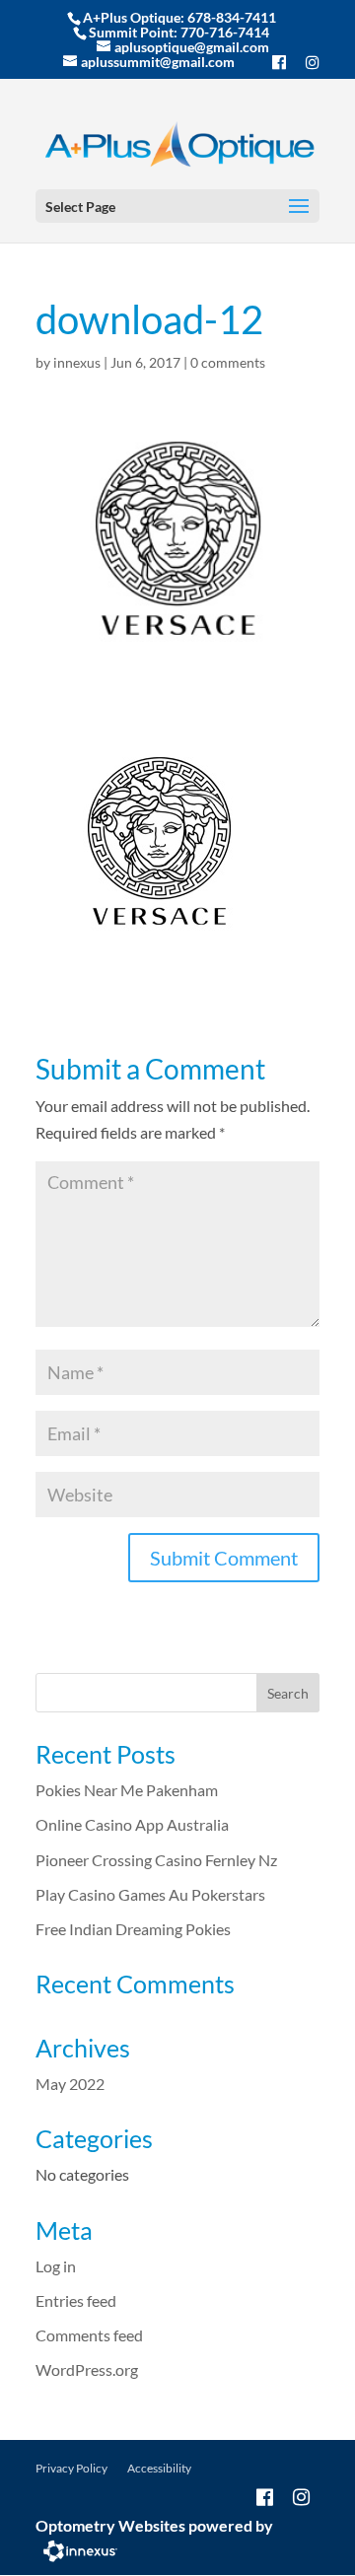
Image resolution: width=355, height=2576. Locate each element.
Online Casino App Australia (132, 1824)
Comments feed (89, 2335)
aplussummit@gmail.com (158, 62)
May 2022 (70, 2084)
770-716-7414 (225, 32)
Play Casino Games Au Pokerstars (150, 1894)
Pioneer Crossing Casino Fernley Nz (156, 1860)
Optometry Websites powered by (154, 2525)
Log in (56, 2266)
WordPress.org (87, 2369)
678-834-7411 (232, 17)
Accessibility (159, 2468)
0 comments (228, 362)
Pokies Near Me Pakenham (127, 1790)
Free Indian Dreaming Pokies (133, 1929)
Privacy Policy (71, 2468)
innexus (77, 362)
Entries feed (76, 2300)
